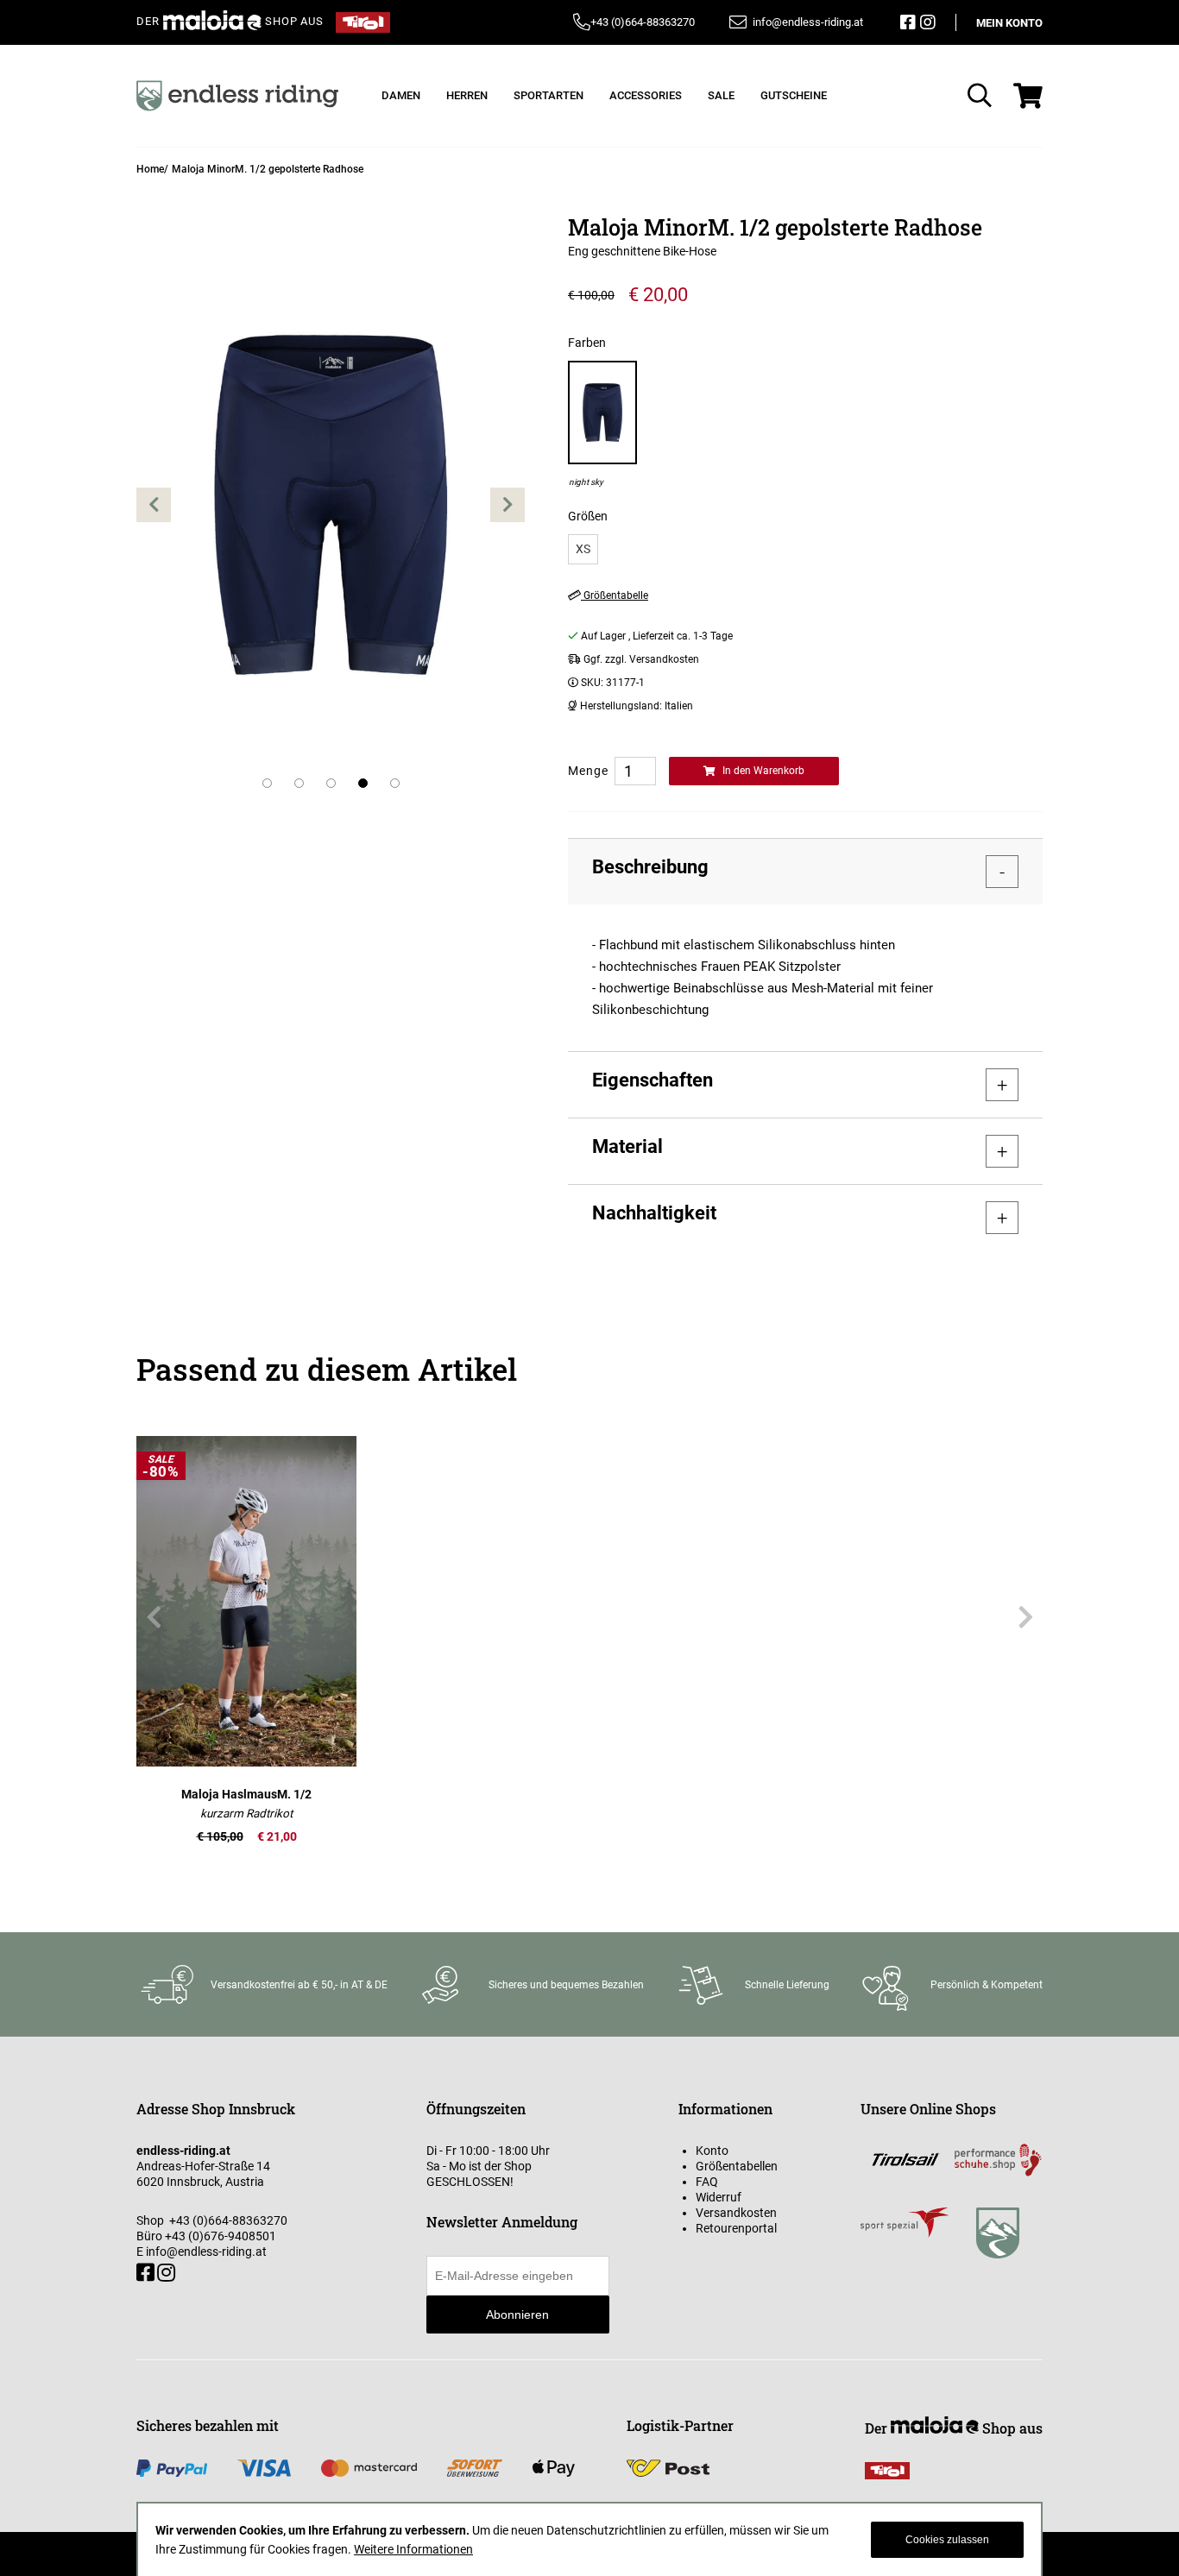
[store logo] (237, 96)
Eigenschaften (653, 1080)
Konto (712, 2151)
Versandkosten (736, 2213)
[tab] (805, 871)
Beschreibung (650, 867)
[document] (589, 2540)
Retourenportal (736, 2228)
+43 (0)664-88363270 (643, 22)
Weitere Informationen (413, 2549)
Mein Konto (1009, 23)
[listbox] (805, 549)
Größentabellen (737, 2166)
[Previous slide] (154, 1617)
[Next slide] (1025, 1617)
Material (627, 1146)
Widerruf (719, 2197)
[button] (154, 504)
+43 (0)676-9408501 (221, 2236)
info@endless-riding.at (206, 2252)
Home (150, 169)
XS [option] (583, 549)
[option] (602, 424)
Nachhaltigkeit (654, 1213)
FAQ (707, 2182)
